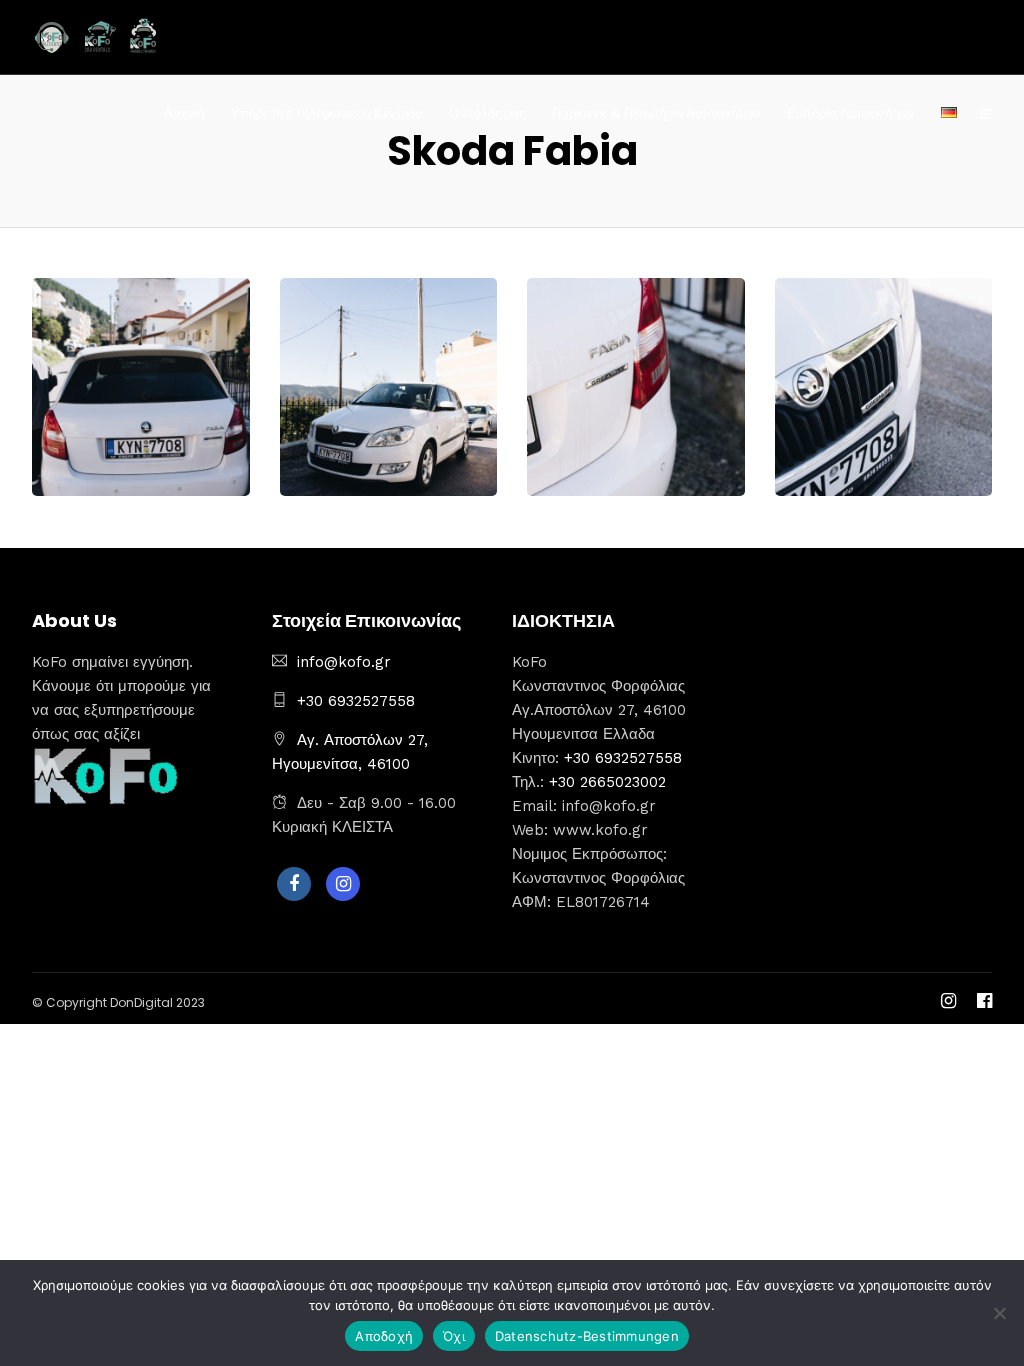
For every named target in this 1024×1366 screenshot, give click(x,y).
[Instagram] (343, 884)
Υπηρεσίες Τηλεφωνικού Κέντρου (326, 113)
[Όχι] (999, 1313)
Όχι (454, 1336)
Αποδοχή (384, 1336)
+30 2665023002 (607, 782)
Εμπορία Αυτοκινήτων (850, 113)
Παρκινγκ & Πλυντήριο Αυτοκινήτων (656, 113)
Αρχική (184, 113)
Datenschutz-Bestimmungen (587, 1336)
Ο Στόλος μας (487, 113)
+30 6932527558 (356, 701)
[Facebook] (294, 884)
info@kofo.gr (344, 662)
